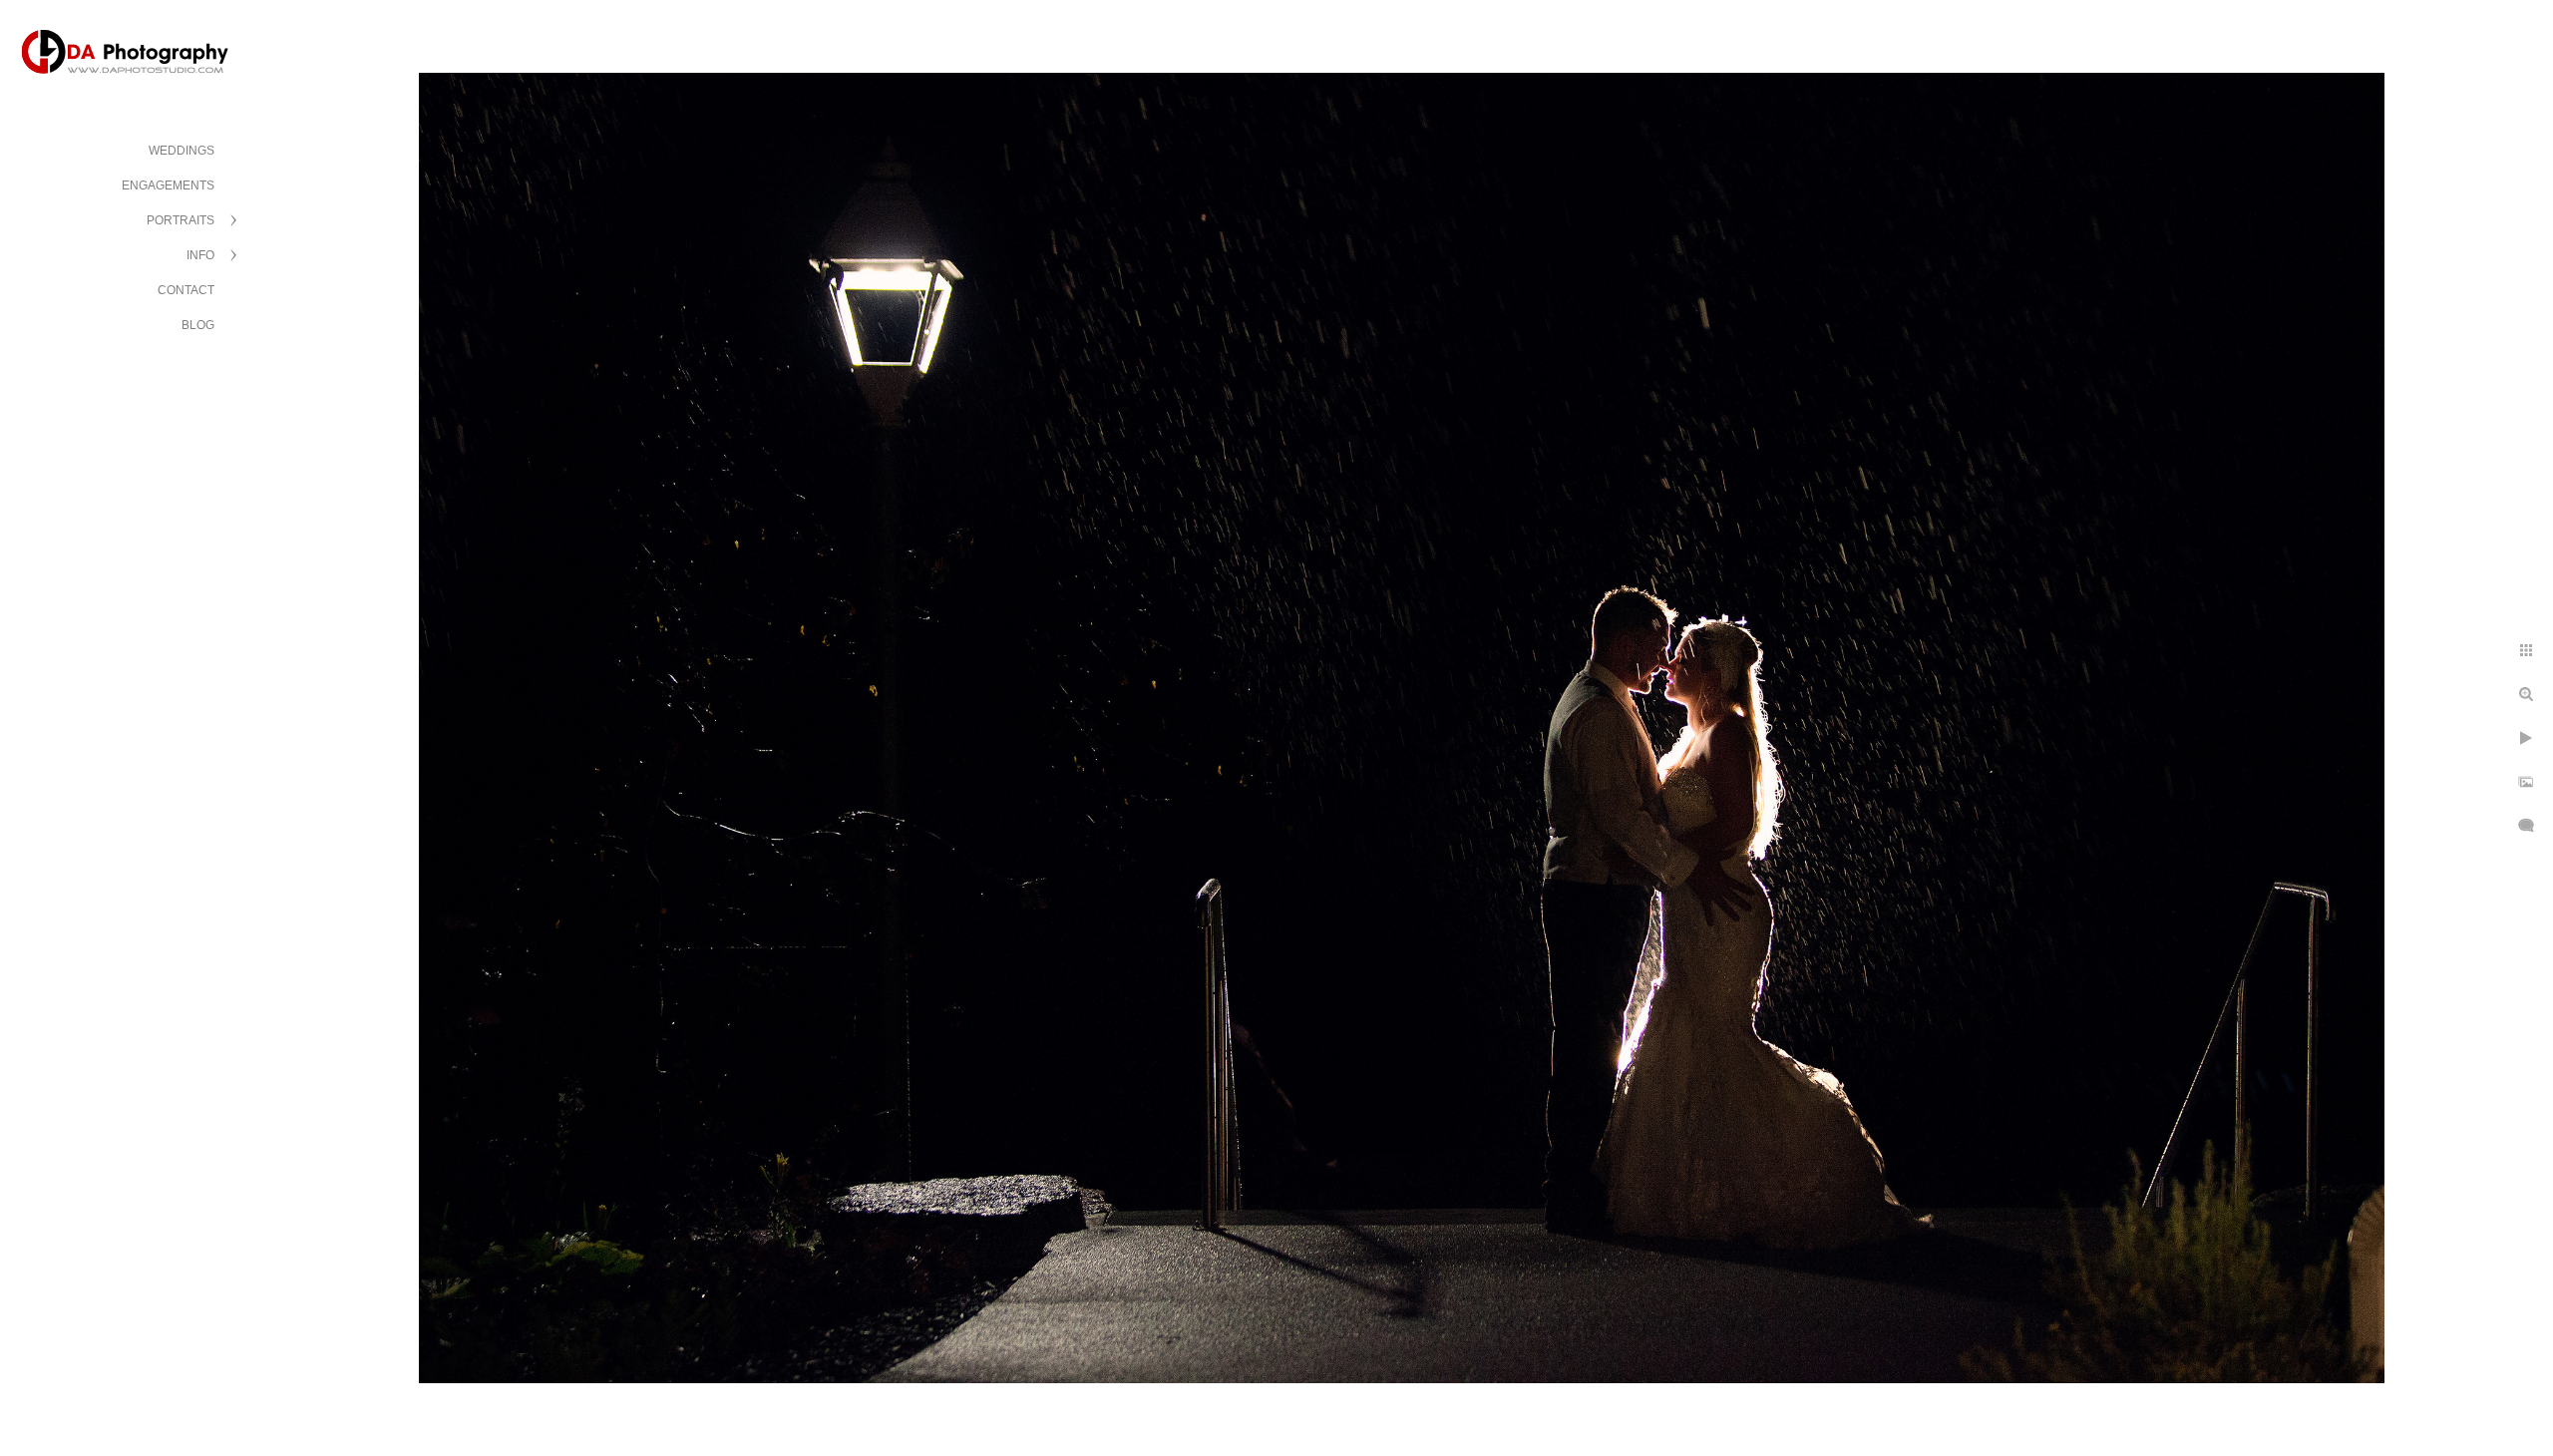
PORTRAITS (181, 220)
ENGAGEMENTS (168, 185)
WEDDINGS (182, 151)
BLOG (198, 325)
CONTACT (186, 290)
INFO (200, 255)
